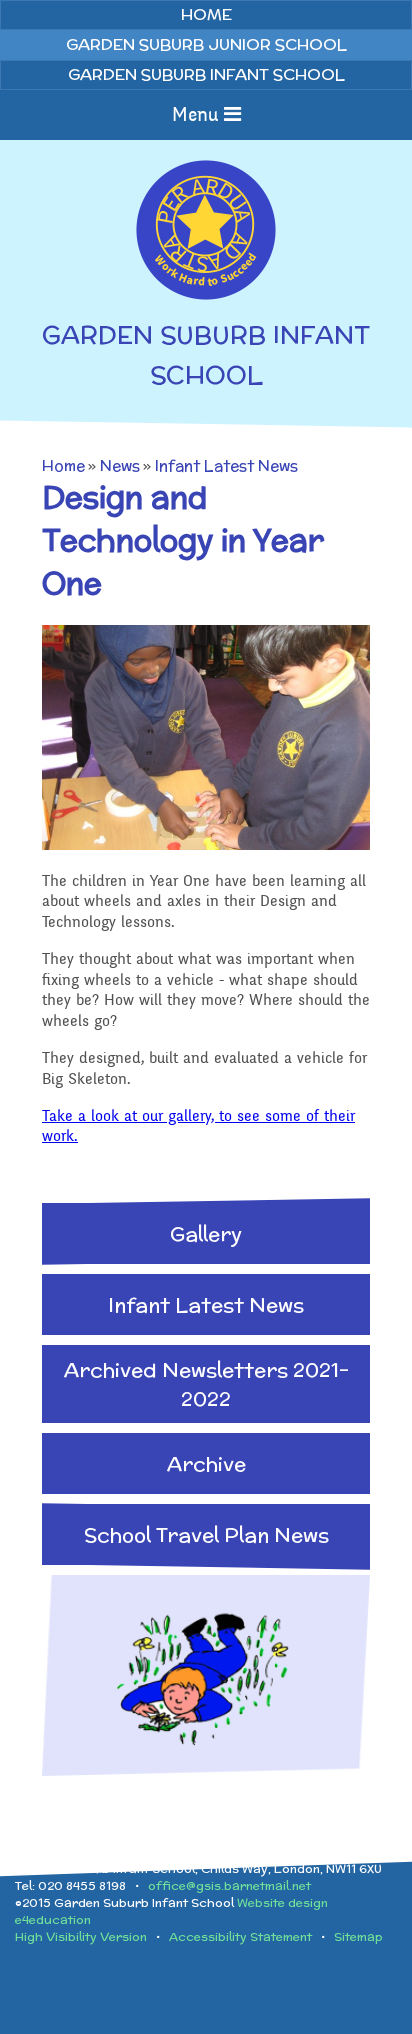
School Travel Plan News (206, 1534)
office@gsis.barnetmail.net (229, 1885)
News (120, 465)
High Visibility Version (81, 1936)
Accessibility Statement (240, 1936)
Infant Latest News (226, 465)
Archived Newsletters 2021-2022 (206, 1384)
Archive (206, 1463)
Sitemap (358, 1936)
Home (63, 465)
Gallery (206, 1233)
